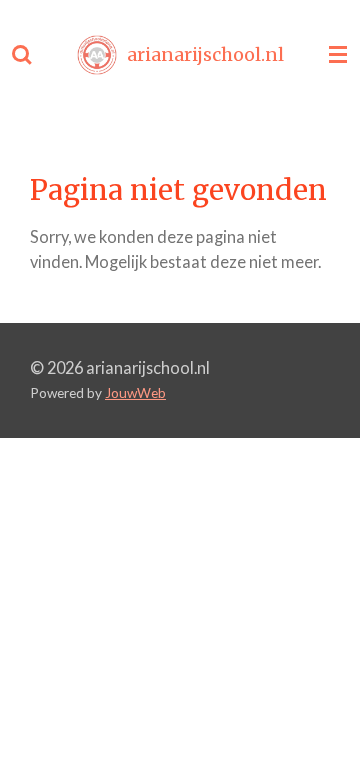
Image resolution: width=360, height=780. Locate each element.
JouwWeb (135, 393)
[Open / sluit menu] (338, 55)
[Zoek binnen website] (22, 55)
